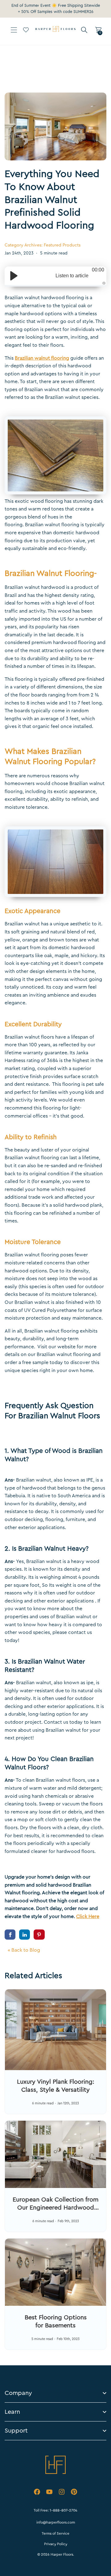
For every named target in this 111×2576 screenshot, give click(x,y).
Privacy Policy (56, 2544)
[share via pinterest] (39, 1934)
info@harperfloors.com (56, 2522)
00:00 (98, 270)
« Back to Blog (24, 1950)
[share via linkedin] (25, 1934)
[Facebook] (37, 2493)
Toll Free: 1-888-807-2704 (55, 2510)
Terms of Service (55, 2533)
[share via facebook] (10, 1934)
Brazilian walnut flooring (42, 358)
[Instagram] (62, 2493)
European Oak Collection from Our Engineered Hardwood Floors (55, 2208)
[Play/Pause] (14, 276)
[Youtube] (49, 2493)
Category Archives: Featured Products (43, 245)
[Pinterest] (74, 2493)
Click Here (88, 1916)
